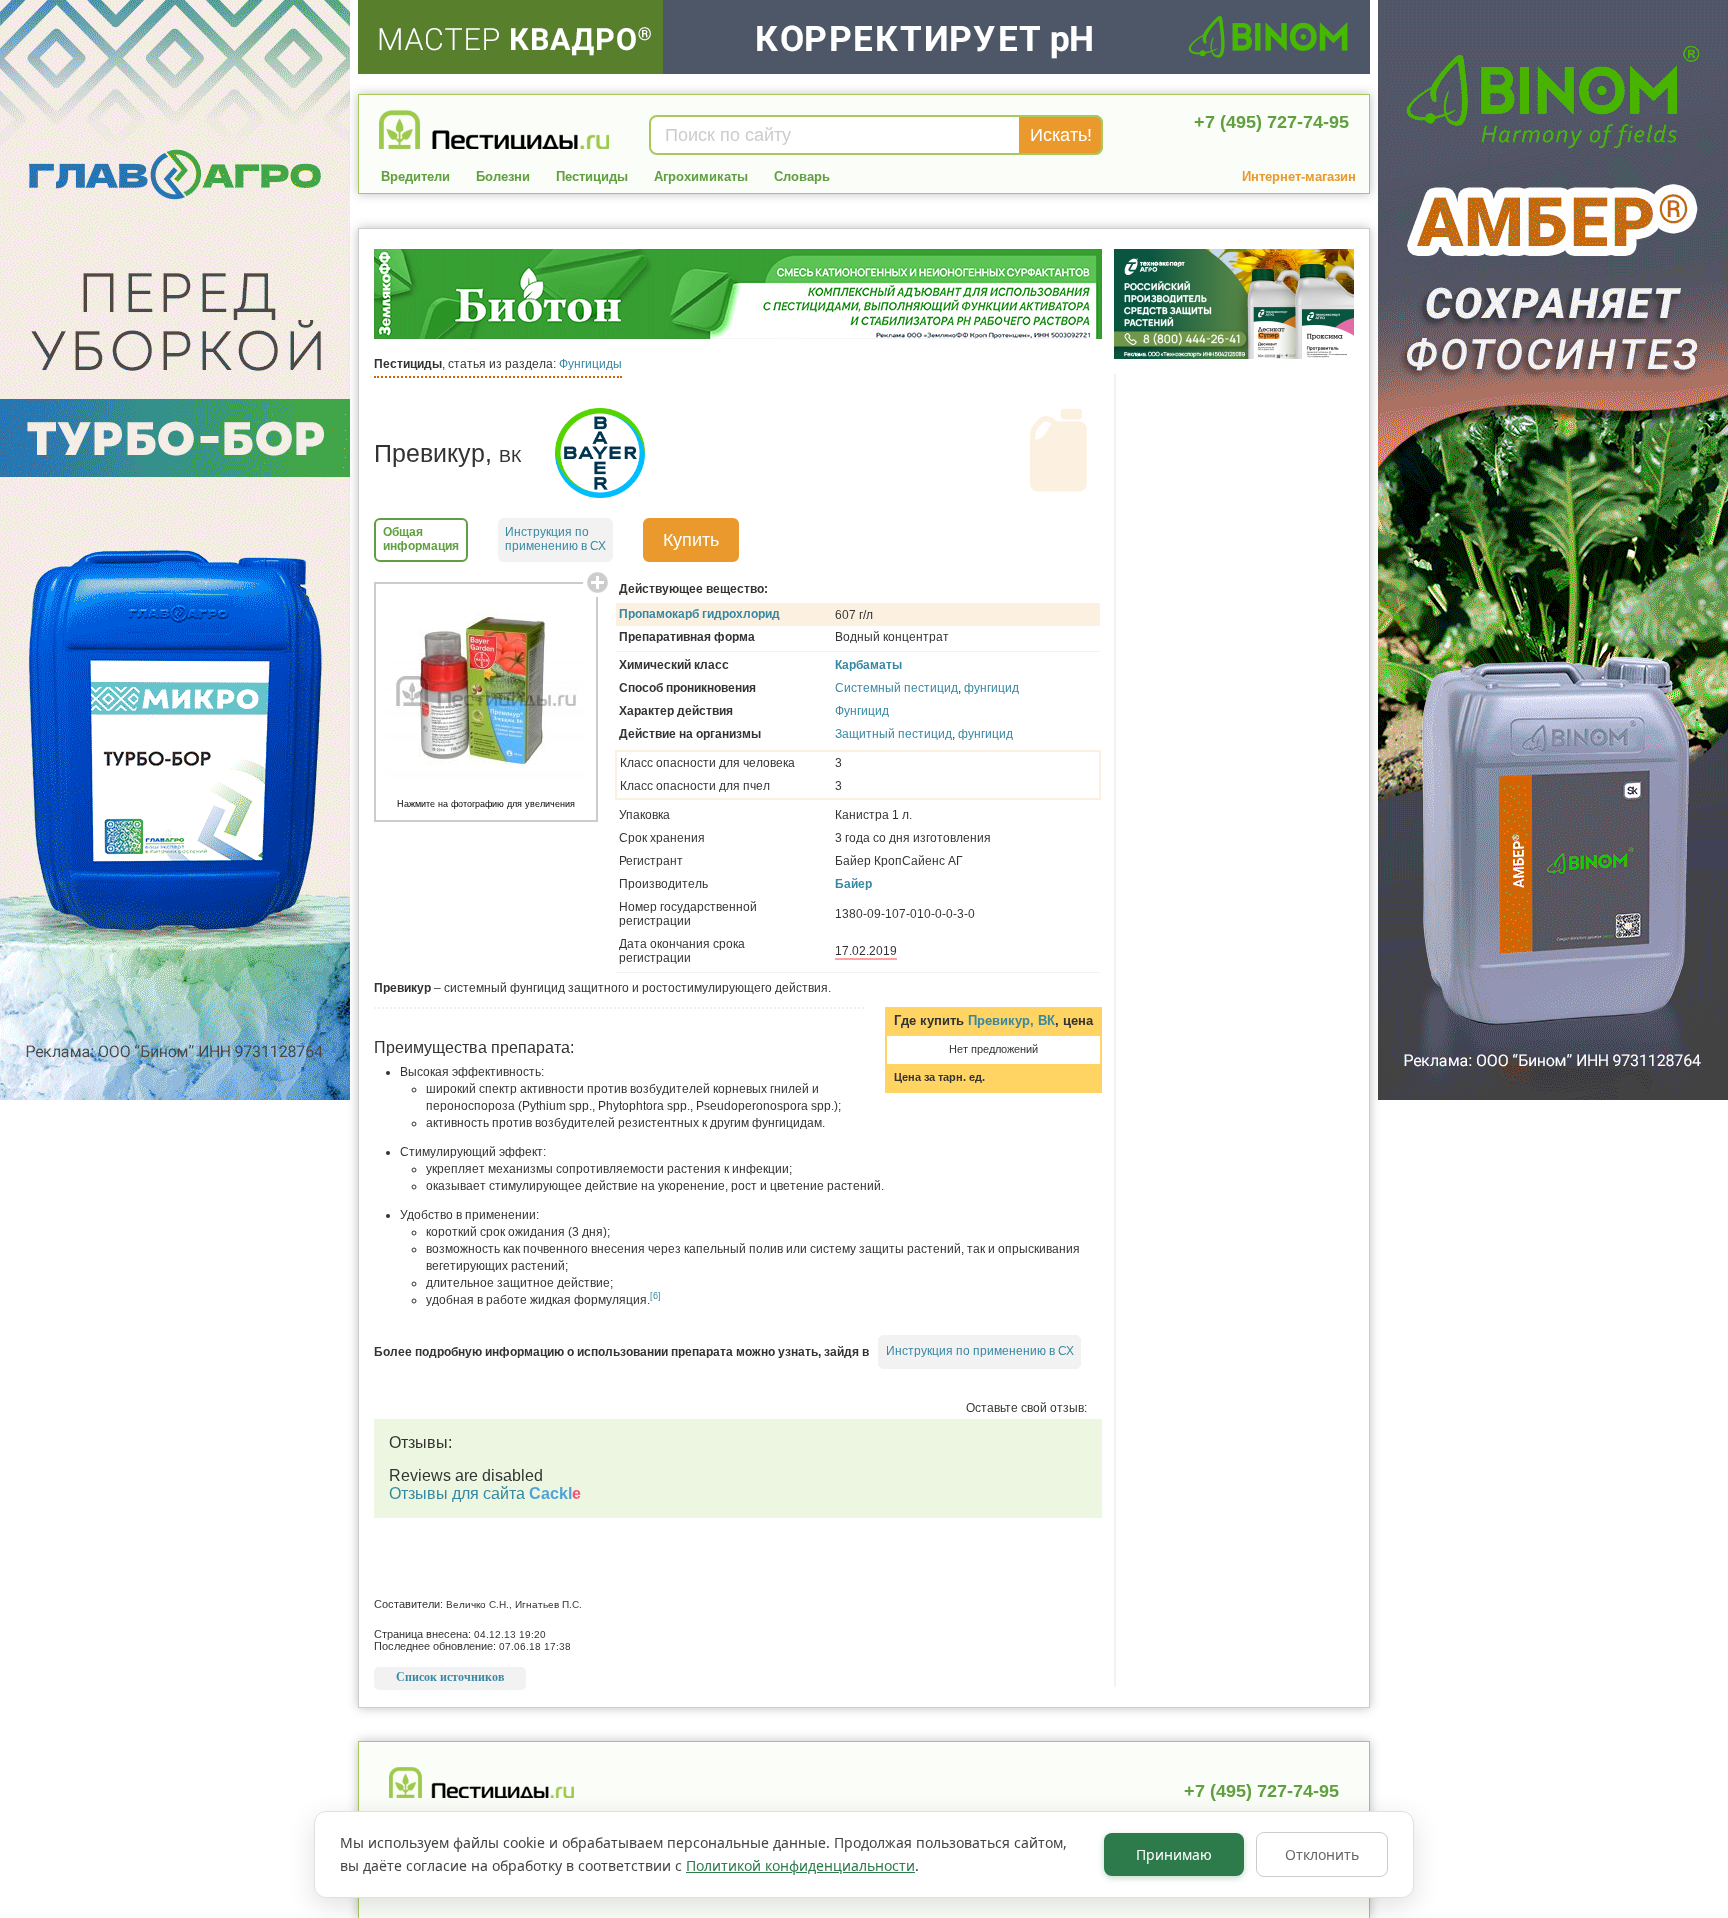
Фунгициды (590, 364)
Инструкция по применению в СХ (980, 1351)
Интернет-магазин (1299, 176)
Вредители (415, 176)
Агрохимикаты (701, 176)
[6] (655, 1296)
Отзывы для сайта (485, 1493)
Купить (691, 540)
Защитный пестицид (893, 734)
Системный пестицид (896, 688)
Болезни (503, 176)
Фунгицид (862, 711)
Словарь (802, 176)
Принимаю (1174, 1854)
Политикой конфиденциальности (800, 1865)
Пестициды (592, 176)
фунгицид (991, 688)
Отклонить (1322, 1854)
